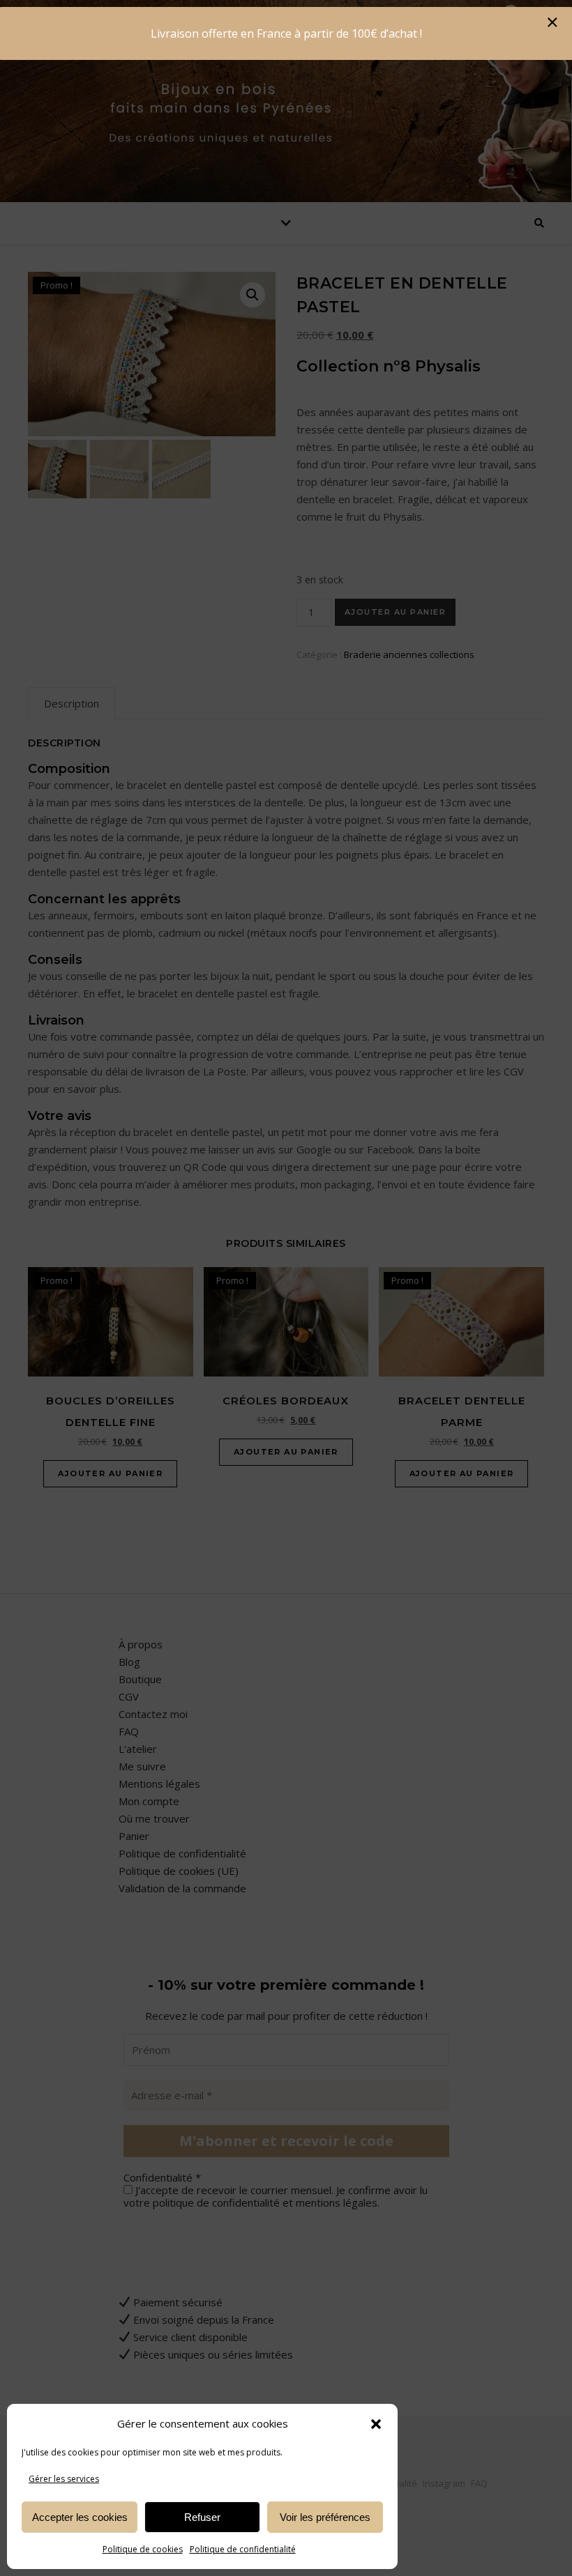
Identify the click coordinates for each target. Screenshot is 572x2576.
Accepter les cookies (80, 2517)
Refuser (202, 2517)
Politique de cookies (143, 2549)
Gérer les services (64, 2479)
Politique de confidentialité (243, 2549)
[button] (376, 2424)
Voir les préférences (325, 2517)
